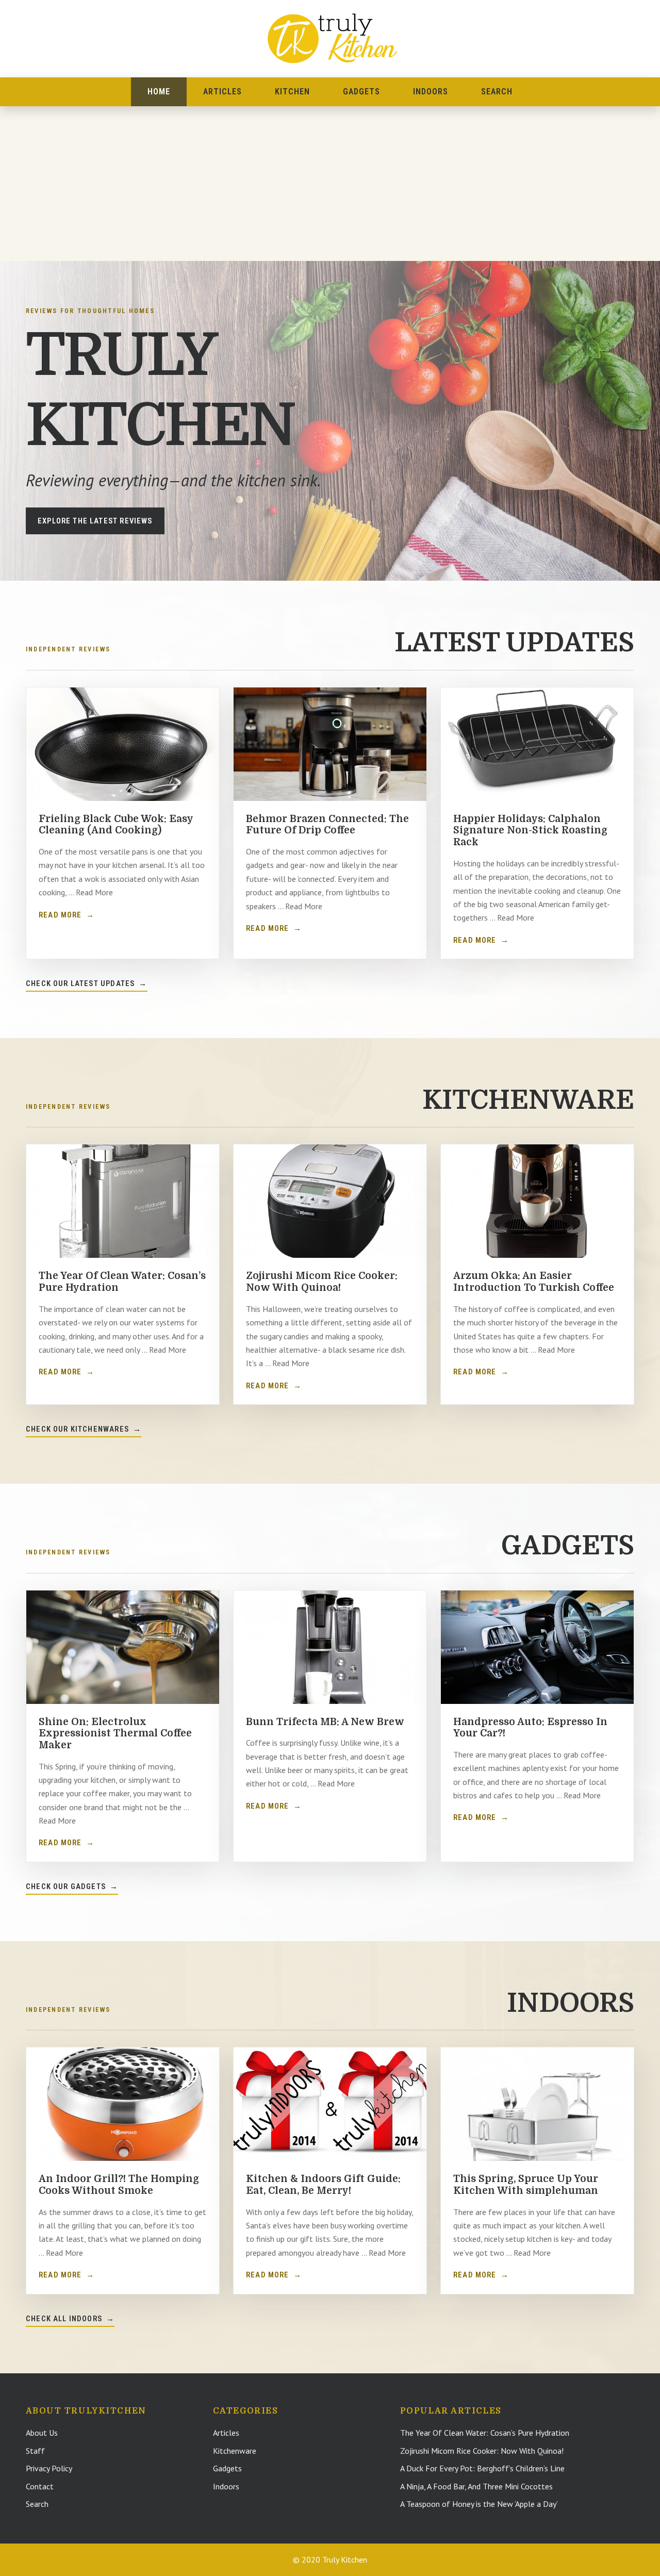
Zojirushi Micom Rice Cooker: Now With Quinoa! (322, 1282)
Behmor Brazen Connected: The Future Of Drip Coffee (327, 825)
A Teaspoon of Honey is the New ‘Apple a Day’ (479, 2504)
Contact (40, 2486)
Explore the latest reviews (95, 521)
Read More (67, 915)
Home (159, 92)
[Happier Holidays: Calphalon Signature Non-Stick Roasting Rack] (537, 744)
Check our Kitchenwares (84, 1429)
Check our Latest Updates (87, 983)
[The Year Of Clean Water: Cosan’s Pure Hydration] (123, 1201)
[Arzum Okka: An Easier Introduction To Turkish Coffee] (537, 1201)
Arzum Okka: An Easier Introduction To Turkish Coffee (534, 1282)
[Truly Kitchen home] (330, 38)
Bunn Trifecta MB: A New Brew (325, 1722)
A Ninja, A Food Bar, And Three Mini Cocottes (476, 2486)
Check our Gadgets (72, 1886)
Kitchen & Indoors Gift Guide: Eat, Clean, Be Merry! (323, 2185)
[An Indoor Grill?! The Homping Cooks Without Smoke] (123, 2104)
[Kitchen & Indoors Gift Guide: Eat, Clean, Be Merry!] (330, 2104)
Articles (222, 92)
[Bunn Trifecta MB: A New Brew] (330, 1647)
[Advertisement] (330, 184)
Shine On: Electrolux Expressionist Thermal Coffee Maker (115, 1734)
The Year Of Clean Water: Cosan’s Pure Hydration (485, 2433)
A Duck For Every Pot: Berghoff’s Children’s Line (482, 2468)
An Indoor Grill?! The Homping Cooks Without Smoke (119, 2185)
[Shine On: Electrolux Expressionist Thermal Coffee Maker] (123, 1647)
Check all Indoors (70, 2319)
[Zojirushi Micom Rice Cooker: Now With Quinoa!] (330, 1201)
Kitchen (292, 92)
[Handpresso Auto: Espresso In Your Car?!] (537, 1647)
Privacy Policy (49, 2468)
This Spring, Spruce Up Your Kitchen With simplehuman (526, 2185)
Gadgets (361, 92)
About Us (42, 2433)
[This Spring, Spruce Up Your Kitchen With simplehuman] (537, 2104)
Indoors (431, 92)
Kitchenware (235, 2451)
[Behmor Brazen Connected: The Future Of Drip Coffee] (330, 744)
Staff (35, 2451)
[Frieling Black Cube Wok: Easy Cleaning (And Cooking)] (123, 744)
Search (497, 92)
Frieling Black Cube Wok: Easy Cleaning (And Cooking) (116, 825)
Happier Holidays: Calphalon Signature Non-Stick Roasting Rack (530, 831)
